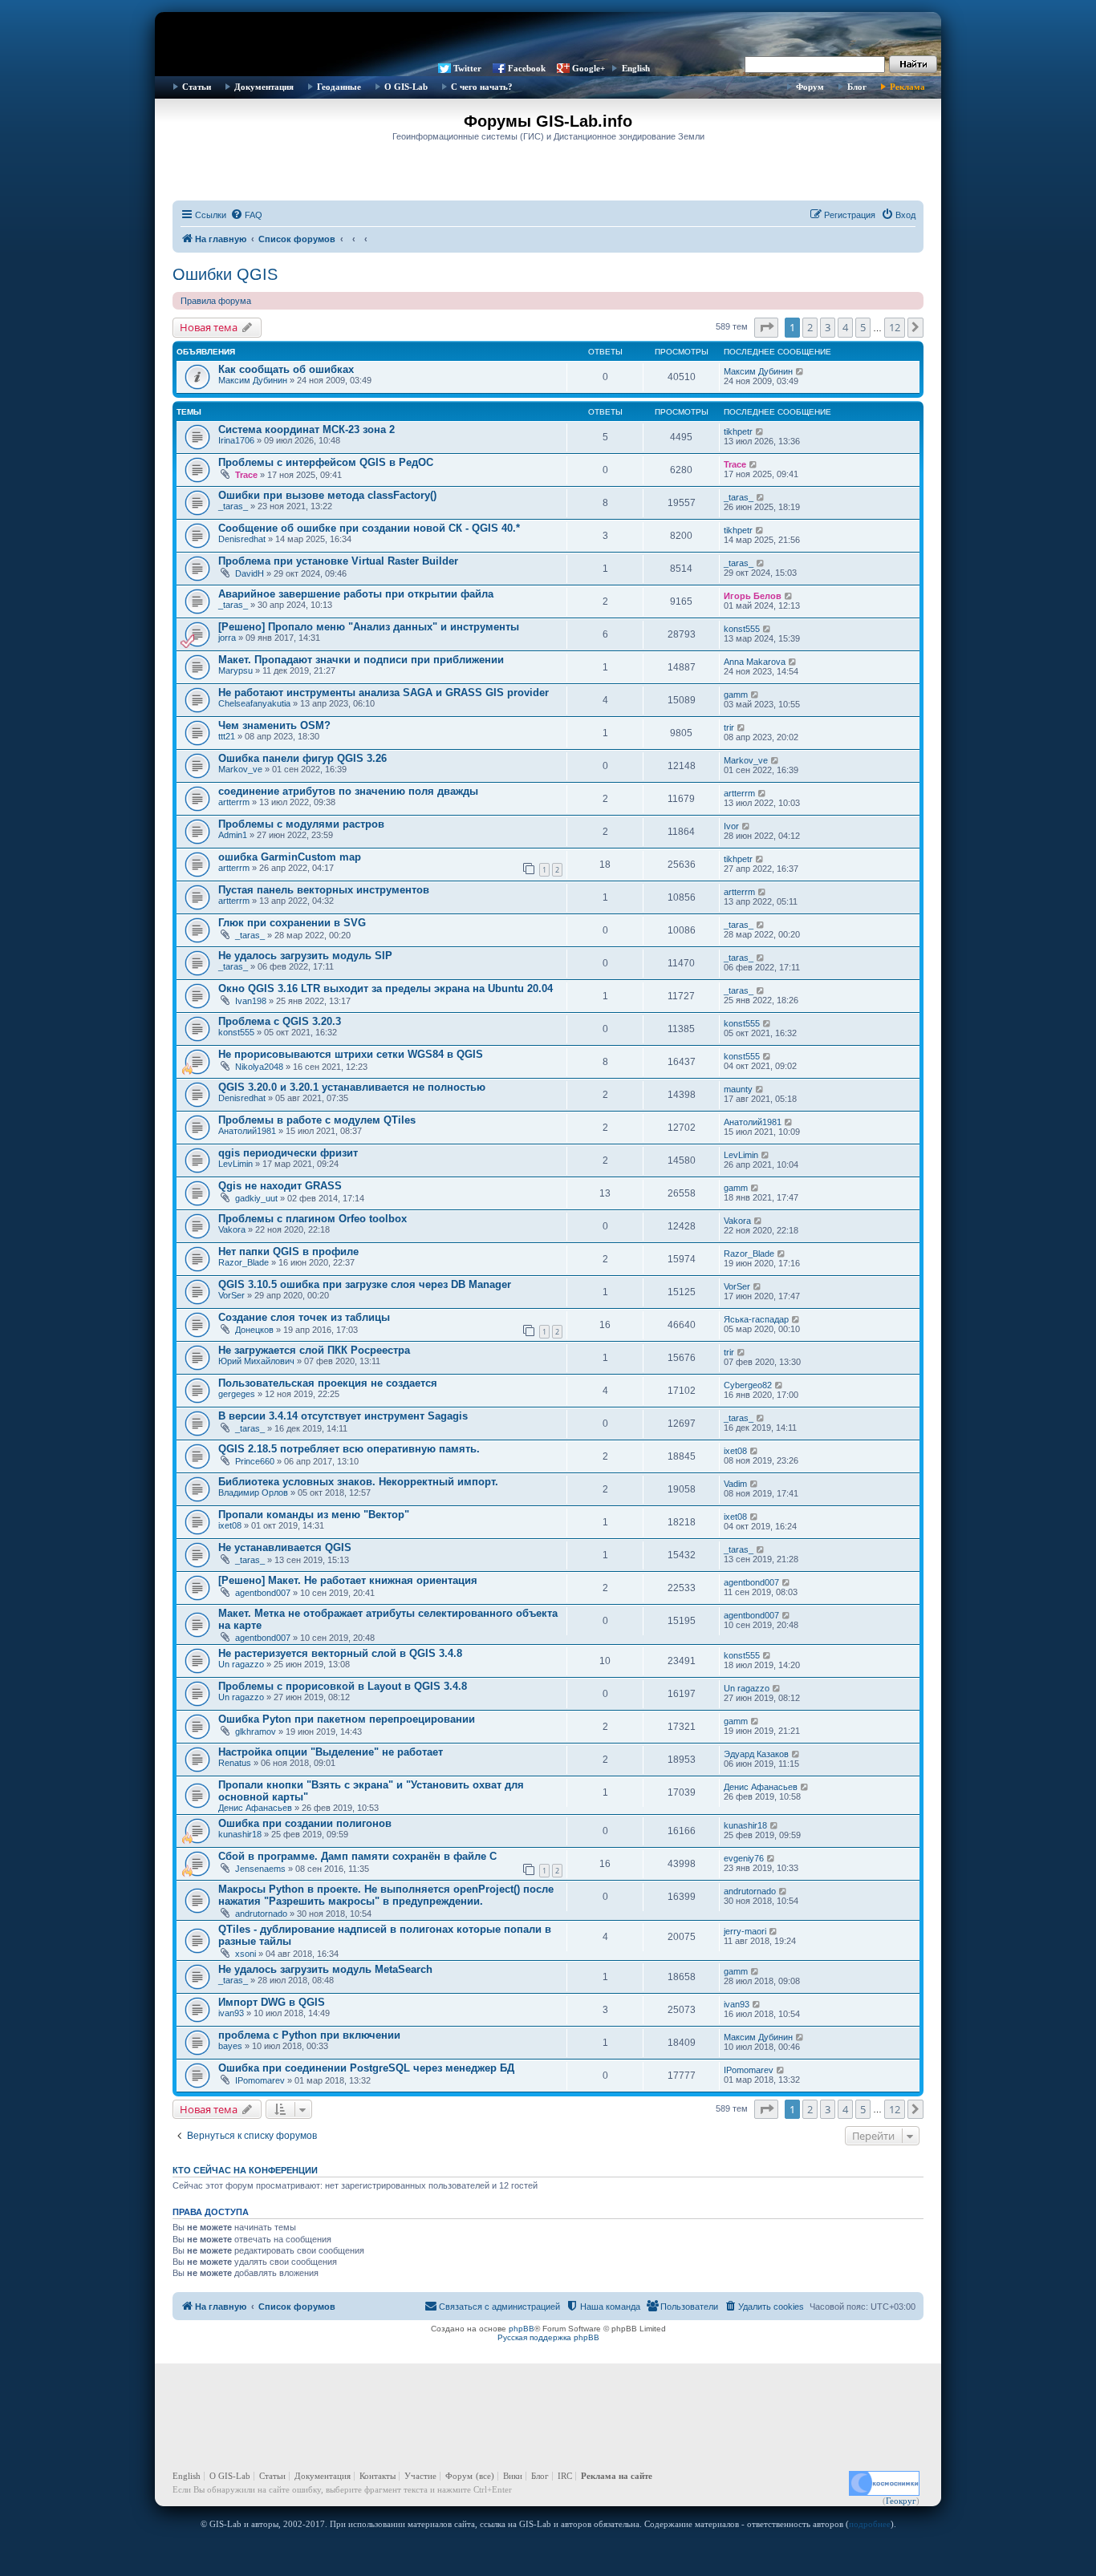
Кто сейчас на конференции (245, 2170)
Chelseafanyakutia (254, 703)
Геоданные (339, 87)
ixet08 (735, 1451)
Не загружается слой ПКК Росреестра (314, 1350)
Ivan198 (251, 1001)
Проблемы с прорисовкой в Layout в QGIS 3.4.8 (343, 1686)
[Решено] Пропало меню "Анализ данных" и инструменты (369, 627)
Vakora (232, 1229)
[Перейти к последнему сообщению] (800, 371)
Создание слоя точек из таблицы (304, 1317)
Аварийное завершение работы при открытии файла (356, 594)
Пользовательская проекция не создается (328, 1383)
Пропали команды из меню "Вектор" (314, 1515)
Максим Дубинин (253, 380)
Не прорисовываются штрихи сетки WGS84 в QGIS (351, 1054)
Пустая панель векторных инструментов (324, 890)
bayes (230, 2046)
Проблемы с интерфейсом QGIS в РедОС (326, 462)
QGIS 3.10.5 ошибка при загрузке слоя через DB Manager (365, 1284)
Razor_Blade (244, 1262)
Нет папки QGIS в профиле (288, 1252)
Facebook (527, 68)
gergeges (237, 1394)
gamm (736, 695)
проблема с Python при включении (309, 2035)
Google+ (589, 68)
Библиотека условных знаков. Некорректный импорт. (358, 1482)
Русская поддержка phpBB (548, 2337)
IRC (565, 2476)
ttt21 (227, 736)
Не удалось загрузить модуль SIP (305, 956)
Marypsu (235, 670)
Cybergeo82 (748, 1385)
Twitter (467, 68)
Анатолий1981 (247, 1131)
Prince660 (255, 1461)
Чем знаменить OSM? (274, 725)
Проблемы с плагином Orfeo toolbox (313, 1219)
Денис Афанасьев (255, 1808)
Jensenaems (260, 1869)
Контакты (378, 2476)
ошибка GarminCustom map (290, 857)
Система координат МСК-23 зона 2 (306, 429)
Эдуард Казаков (756, 1754)
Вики (513, 2476)
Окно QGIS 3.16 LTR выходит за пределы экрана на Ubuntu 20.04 (386, 988)
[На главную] (548, 36)
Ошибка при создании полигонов (305, 1823)
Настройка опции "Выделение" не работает (331, 1752)
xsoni (246, 1954)
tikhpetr (738, 431)
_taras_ (233, 506)
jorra (227, 638)
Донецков (254, 1330)
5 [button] (863, 327)
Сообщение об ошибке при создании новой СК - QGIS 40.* (369, 528)
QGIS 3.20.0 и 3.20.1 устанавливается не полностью (352, 1087)
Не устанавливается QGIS (285, 1547)
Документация (264, 87)
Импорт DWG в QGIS (272, 2002)
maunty (738, 1089)
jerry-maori (745, 1931)
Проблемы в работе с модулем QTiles (317, 1120)
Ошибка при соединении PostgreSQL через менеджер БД (366, 2068)
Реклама (907, 87)
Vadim (735, 1484)
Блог (857, 87)
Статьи (197, 87)
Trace (246, 475)
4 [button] (845, 327)
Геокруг (901, 2501)
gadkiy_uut (256, 1198)
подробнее (870, 2524)
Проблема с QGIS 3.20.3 (280, 1021)
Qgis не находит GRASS (280, 1186)
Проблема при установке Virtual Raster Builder (338, 561)
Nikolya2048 (259, 1067)
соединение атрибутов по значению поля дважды (348, 791)
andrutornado (261, 1914)
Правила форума (216, 301)
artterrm (234, 802)
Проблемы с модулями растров (301, 824)
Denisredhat (242, 539)
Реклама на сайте (617, 2476)
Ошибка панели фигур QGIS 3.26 (302, 758)
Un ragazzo (241, 1664)
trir (729, 727)
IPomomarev (260, 2080)
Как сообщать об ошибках (286, 369)
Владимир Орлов (253, 1493)
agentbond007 (263, 1593)
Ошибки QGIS (225, 274)
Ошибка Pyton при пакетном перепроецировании (347, 1719)
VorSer (231, 1295)
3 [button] (828, 327)
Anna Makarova (755, 662)
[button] (766, 327)
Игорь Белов (753, 596)
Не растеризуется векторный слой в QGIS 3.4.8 (340, 1653)
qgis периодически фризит (288, 1153)
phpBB (522, 2329)
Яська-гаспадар (756, 1319)
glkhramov (256, 1732)
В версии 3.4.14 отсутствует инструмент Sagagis (343, 1416)
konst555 (742, 629)
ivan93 (231, 2013)
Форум (810, 87)
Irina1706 (236, 440)
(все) (485, 2476)
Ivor (731, 826)
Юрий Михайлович (256, 1361)
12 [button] (895, 327)
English (636, 68)
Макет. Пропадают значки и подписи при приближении (361, 660)
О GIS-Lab (406, 87)
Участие (420, 2476)
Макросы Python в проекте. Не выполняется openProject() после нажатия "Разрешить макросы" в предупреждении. (386, 1895)
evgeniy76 (744, 1858)
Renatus (235, 1763)
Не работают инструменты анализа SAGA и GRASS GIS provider (384, 693)
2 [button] (810, 327)
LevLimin (235, 1164)
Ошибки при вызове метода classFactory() (327, 495)
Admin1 (233, 835)
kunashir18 (240, 1834)
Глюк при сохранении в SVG (292, 923)
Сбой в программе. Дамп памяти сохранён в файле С (357, 1856)
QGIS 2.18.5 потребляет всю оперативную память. (349, 1449)
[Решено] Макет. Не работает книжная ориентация (348, 1580)
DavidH (250, 573)
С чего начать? (482, 87)
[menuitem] (246, 215)
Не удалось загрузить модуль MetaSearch (325, 1969)
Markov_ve (240, 769)
